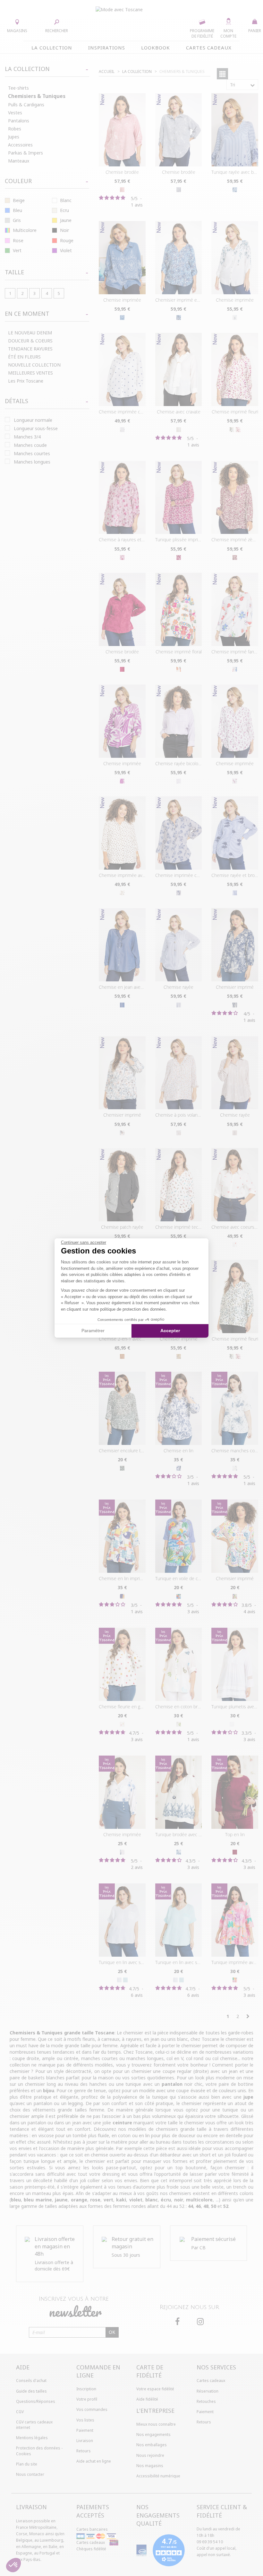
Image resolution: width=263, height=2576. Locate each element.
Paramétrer (93, 1331)
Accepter (170, 1331)
